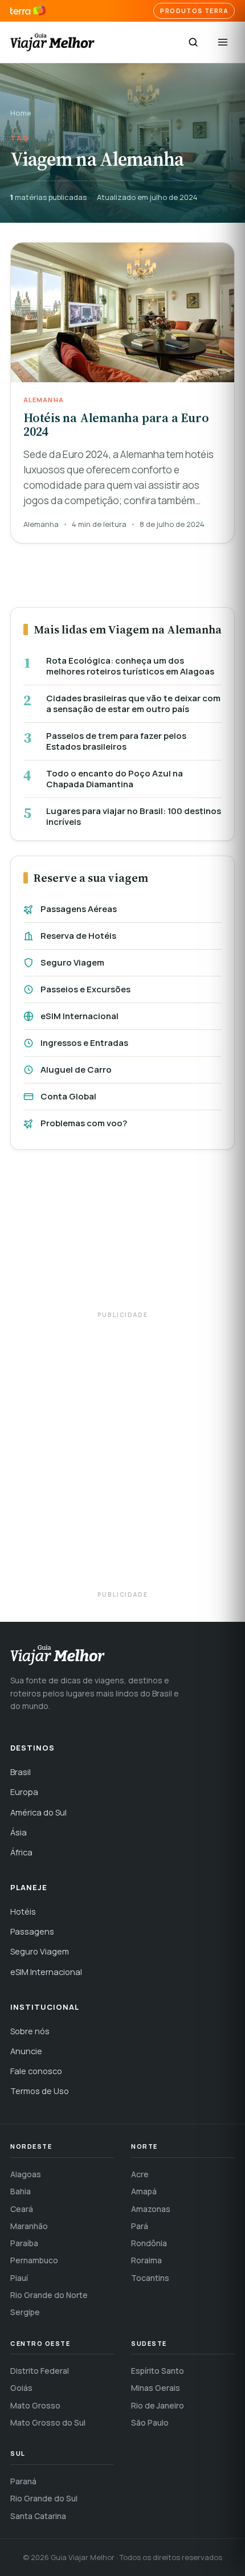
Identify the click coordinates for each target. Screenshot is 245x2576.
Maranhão (29, 2226)
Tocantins (150, 2278)
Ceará (22, 2209)
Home (21, 113)
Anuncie (26, 2051)
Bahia (21, 2191)
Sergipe (25, 2312)
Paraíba (24, 2243)
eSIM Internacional (79, 1016)
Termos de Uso (40, 2091)
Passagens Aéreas (79, 909)
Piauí (19, 2278)
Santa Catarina (38, 2516)
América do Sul (38, 1812)
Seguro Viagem (72, 962)
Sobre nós (30, 2031)
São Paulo (150, 2422)
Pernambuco (34, 2260)
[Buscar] (193, 42)
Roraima (146, 2260)
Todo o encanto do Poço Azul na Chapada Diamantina (115, 779)
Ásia (19, 1832)
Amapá (144, 2191)
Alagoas (26, 2174)
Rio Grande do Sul (44, 2498)
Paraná (23, 2481)
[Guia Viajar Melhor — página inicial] (52, 42)
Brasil (21, 1772)
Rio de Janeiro (158, 2405)
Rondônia (149, 2243)
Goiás (21, 2388)
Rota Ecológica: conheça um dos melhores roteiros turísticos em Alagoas (130, 666)
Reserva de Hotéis (78, 936)
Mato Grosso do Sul (48, 2422)
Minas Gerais (156, 2388)
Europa (24, 1792)
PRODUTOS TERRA (194, 11)
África (21, 1852)
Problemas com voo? (84, 1123)
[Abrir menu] (223, 42)
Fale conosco (36, 2071)
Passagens (32, 1931)
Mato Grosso (35, 2405)
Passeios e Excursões (85, 989)
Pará (140, 2226)
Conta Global (68, 1096)
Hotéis (23, 1911)
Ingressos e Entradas (84, 1043)
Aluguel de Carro (76, 1070)
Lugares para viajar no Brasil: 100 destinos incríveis (134, 817)
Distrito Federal (40, 2371)
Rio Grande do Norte (49, 2295)
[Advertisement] (122, 1236)
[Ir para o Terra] (28, 11)
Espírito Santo (158, 2371)
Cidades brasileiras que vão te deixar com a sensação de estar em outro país (133, 704)
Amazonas (151, 2209)
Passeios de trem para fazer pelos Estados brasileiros (116, 741)
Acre (140, 2174)
